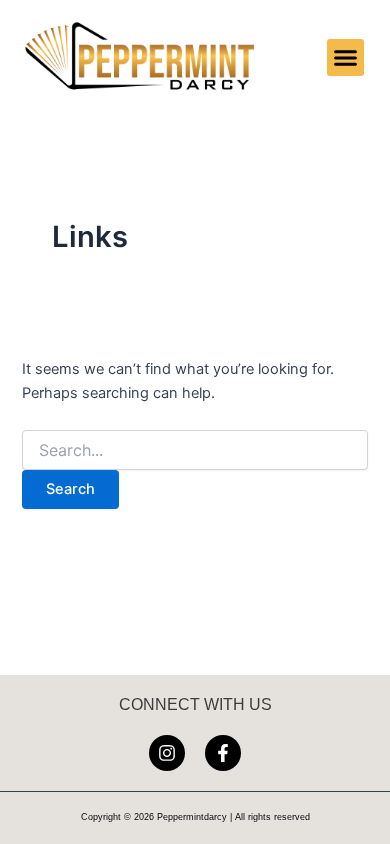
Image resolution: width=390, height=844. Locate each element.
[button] (346, 58)
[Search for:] (194, 450)
